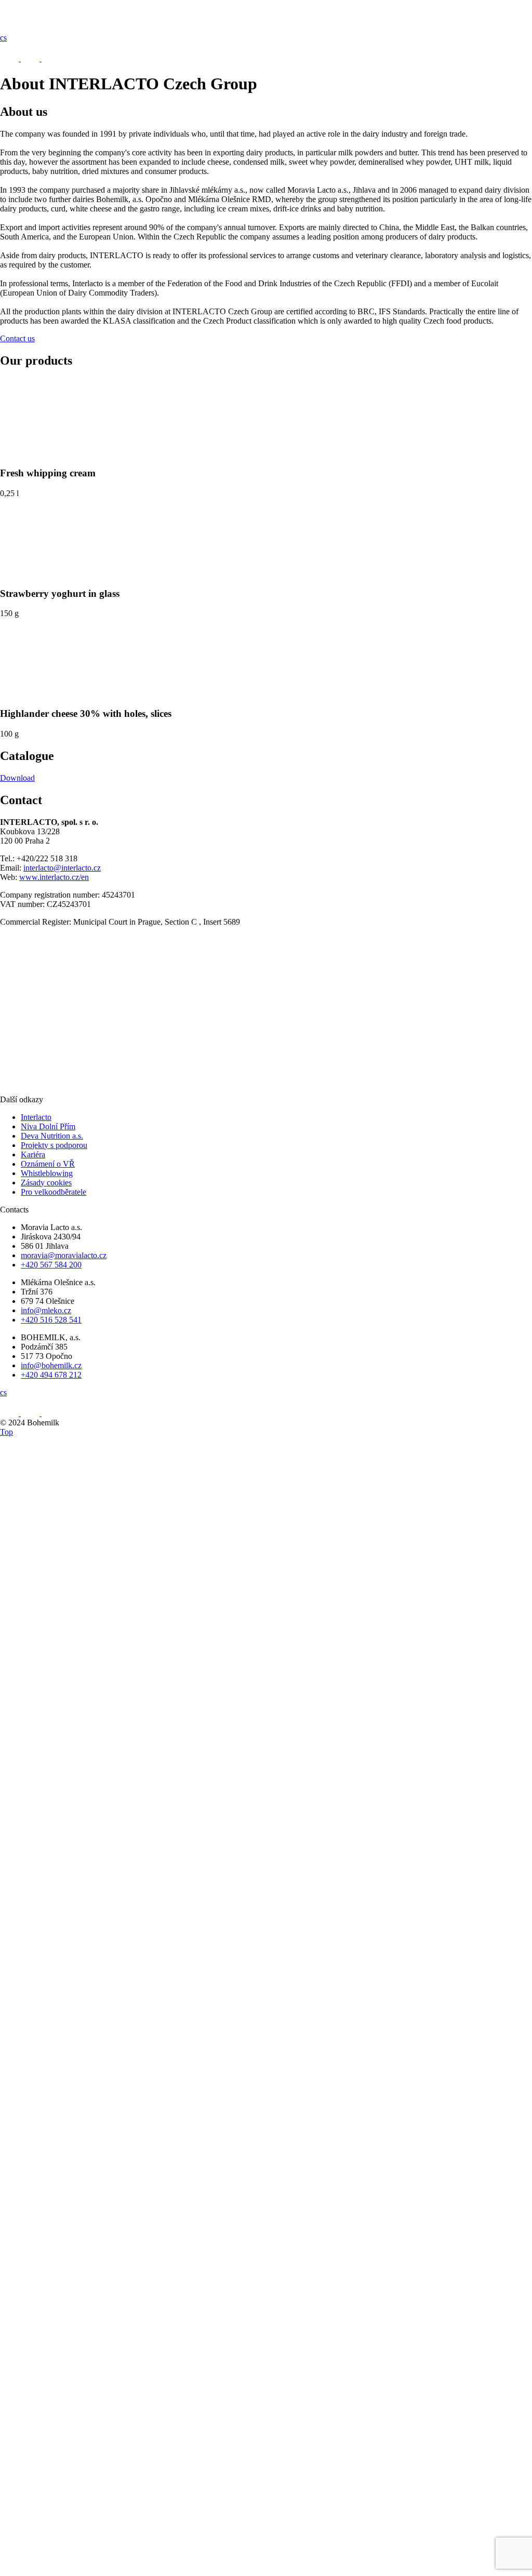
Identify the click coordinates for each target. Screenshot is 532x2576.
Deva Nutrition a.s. (52, 1136)
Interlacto (36, 1117)
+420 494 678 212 (51, 1375)
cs (3, 38)
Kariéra (33, 1154)
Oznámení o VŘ (48, 1164)
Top (6, 1432)
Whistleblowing (47, 1173)
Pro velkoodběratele (54, 1192)
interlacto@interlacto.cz (62, 868)
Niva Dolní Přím (48, 1126)
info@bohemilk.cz (51, 1365)
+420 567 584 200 (51, 1265)
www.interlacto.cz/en (54, 877)
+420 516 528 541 (51, 1320)
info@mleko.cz (46, 1310)
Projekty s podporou (54, 1145)
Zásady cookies (46, 1183)
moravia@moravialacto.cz (64, 1255)
